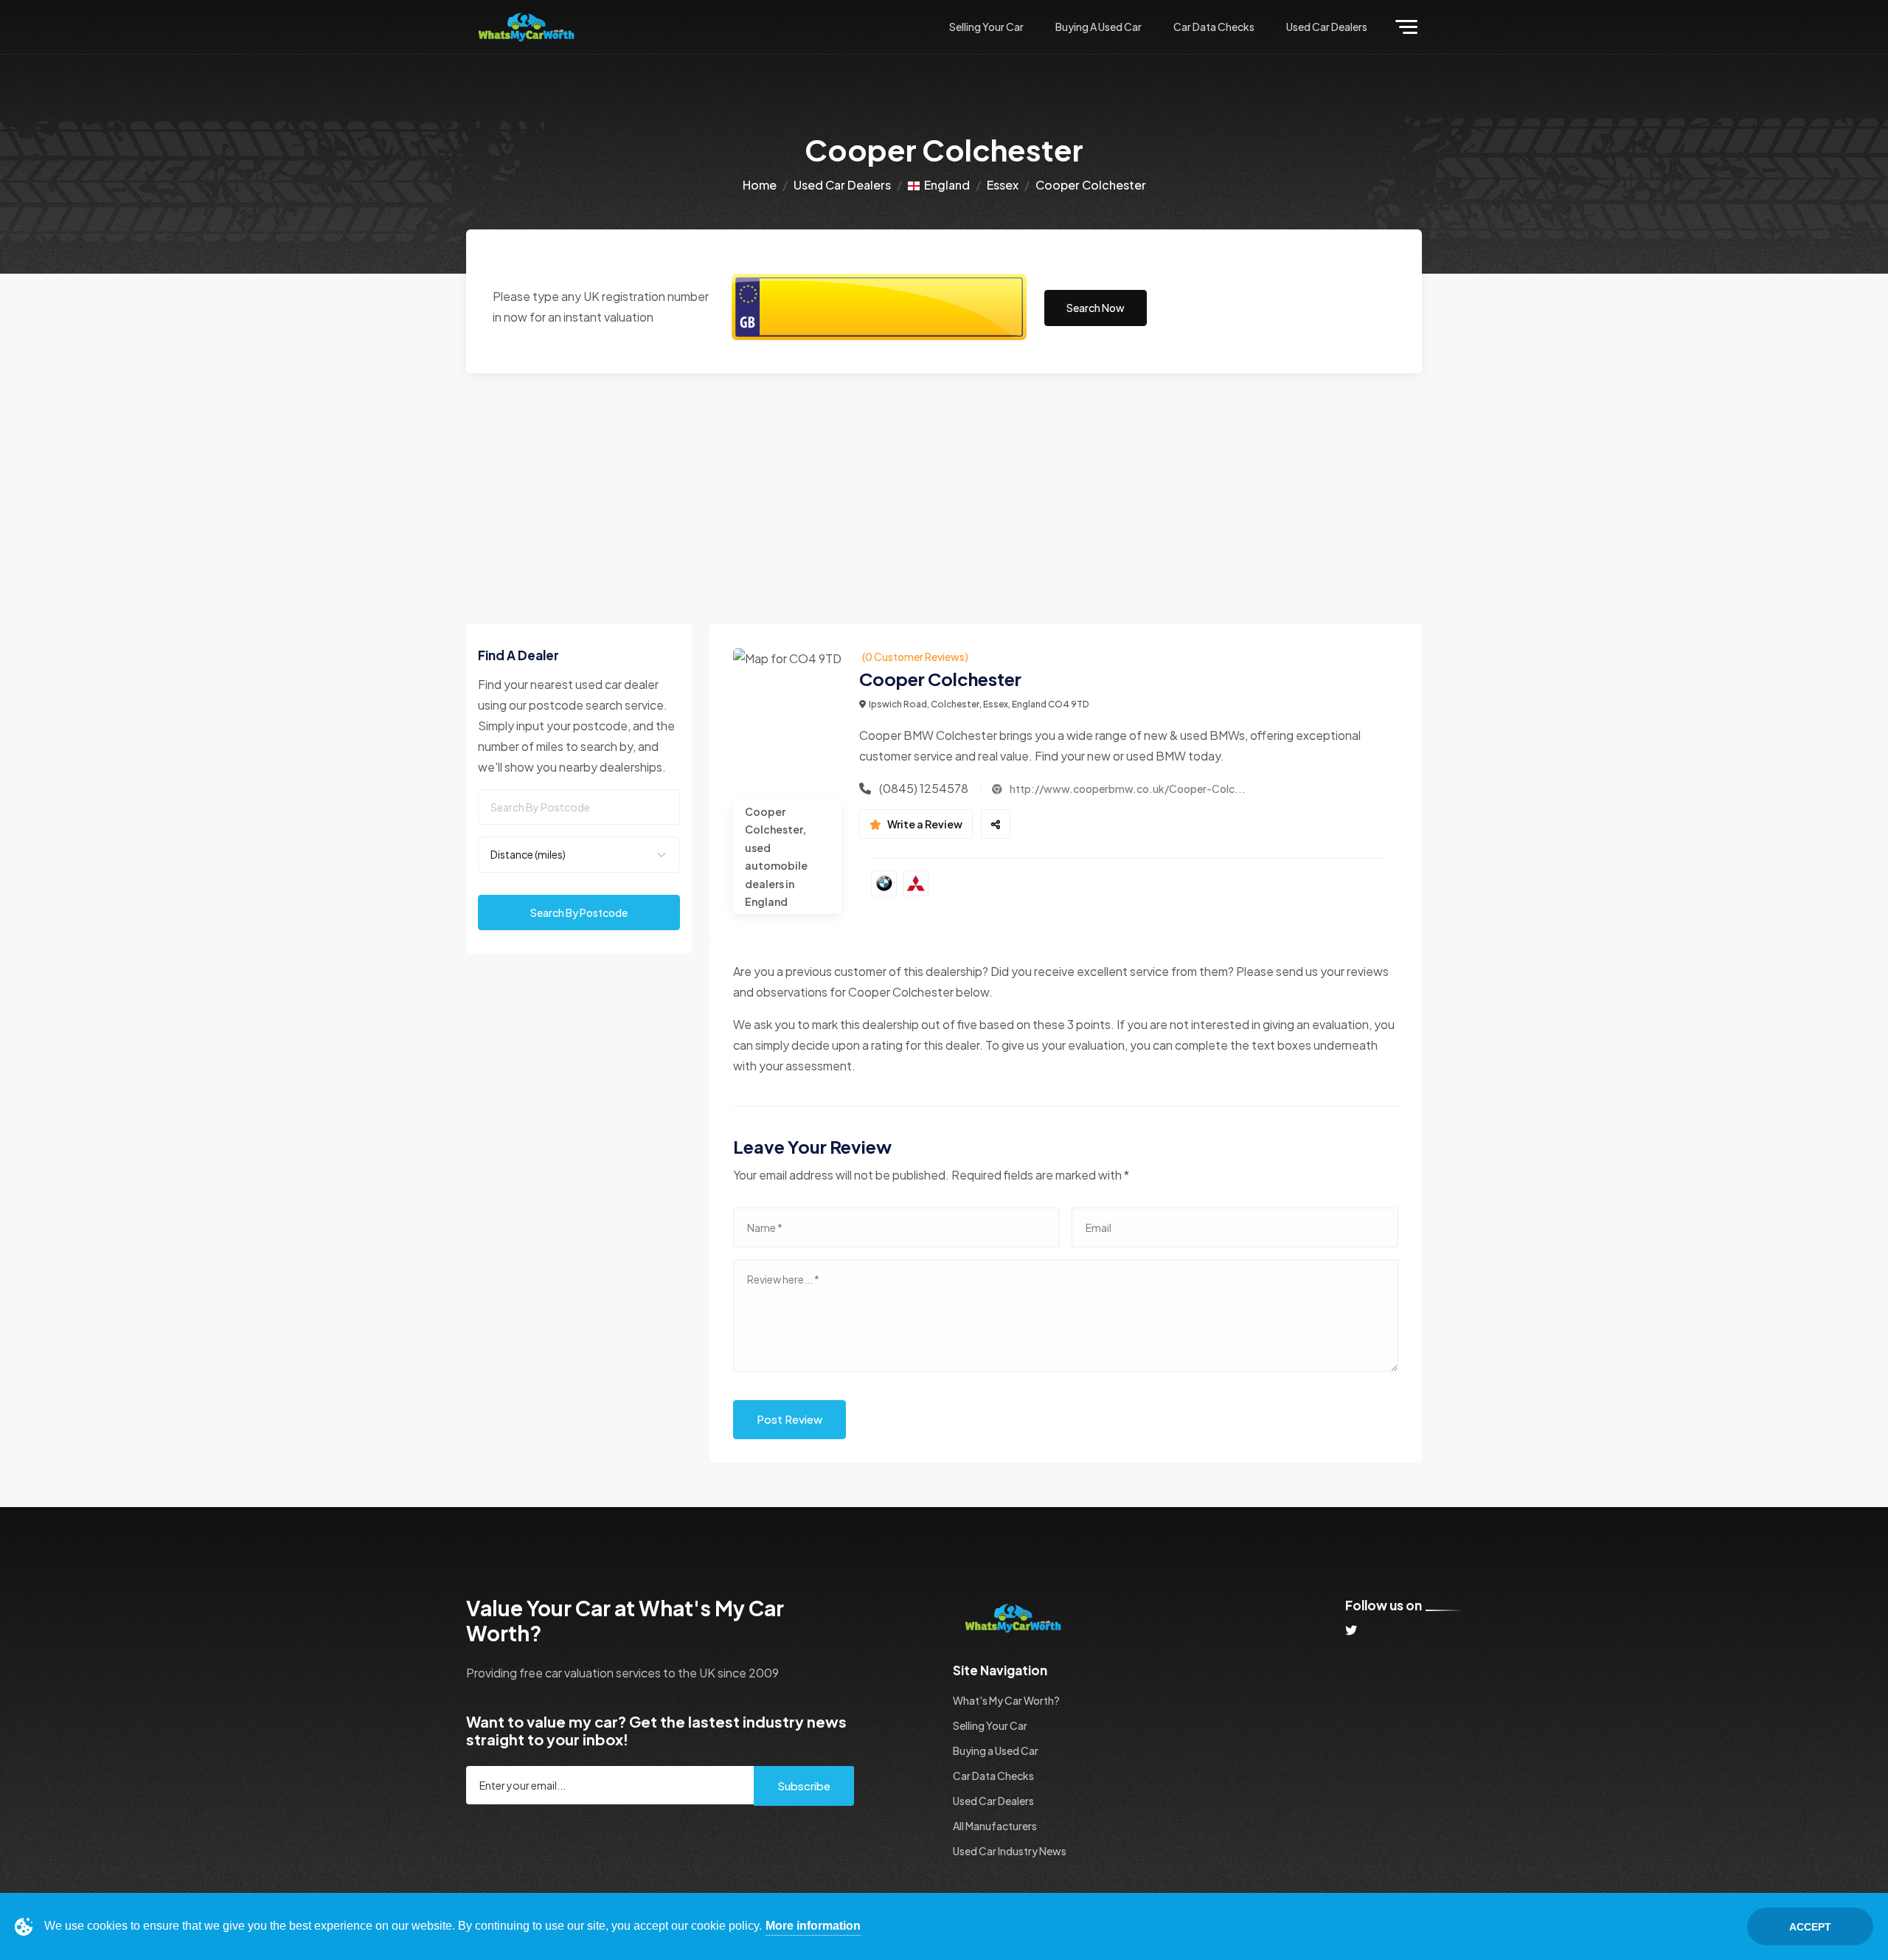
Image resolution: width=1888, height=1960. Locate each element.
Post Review (789, 1419)
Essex (1003, 185)
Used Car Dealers (1327, 27)
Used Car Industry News (1010, 1851)
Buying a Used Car (1099, 27)
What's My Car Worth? (1006, 1700)
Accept (1810, 1927)
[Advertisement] (944, 484)
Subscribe (804, 1786)
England (945, 185)
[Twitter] (1351, 1630)
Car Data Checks (1214, 27)
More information (813, 1926)
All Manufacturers (995, 1826)
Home (760, 185)
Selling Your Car (986, 27)
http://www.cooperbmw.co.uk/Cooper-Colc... (1127, 789)
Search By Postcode (579, 913)
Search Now (1096, 308)
